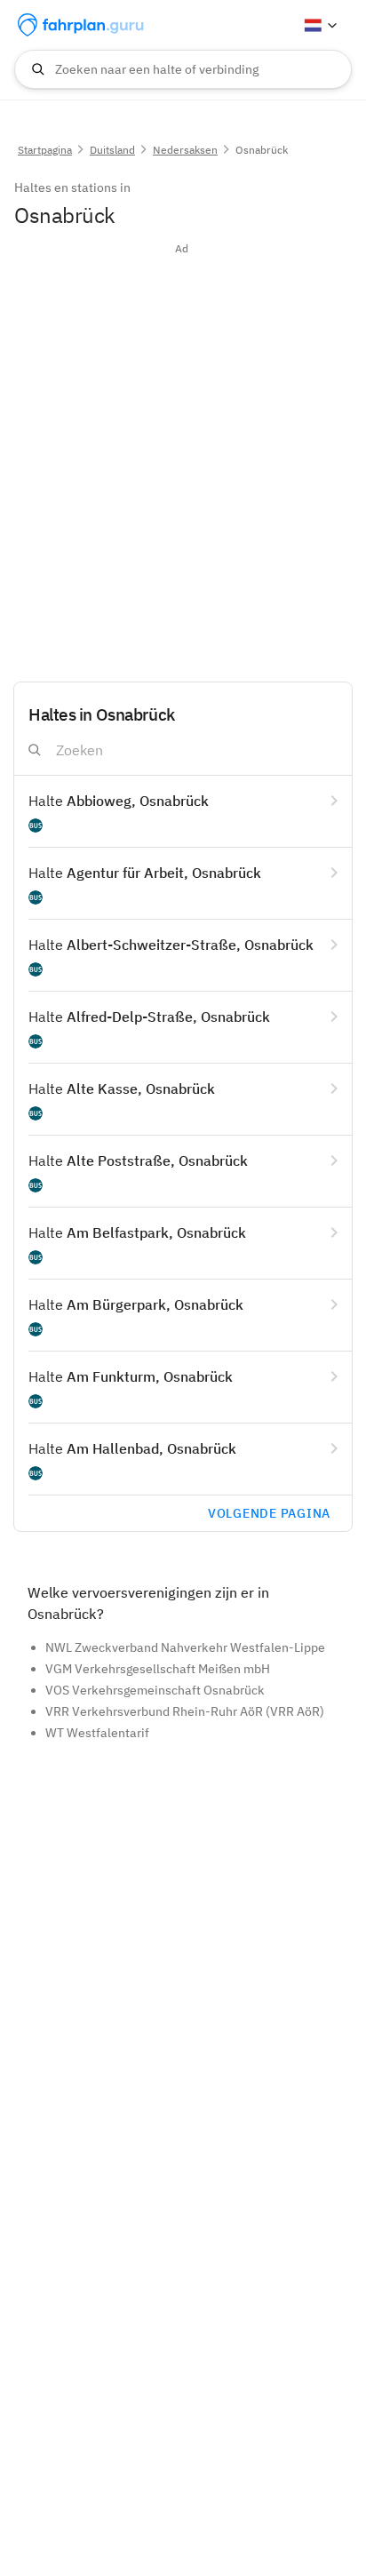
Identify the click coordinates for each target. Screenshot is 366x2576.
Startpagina (45, 150)
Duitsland (112, 150)
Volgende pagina (269, 1513)
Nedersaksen (185, 150)
